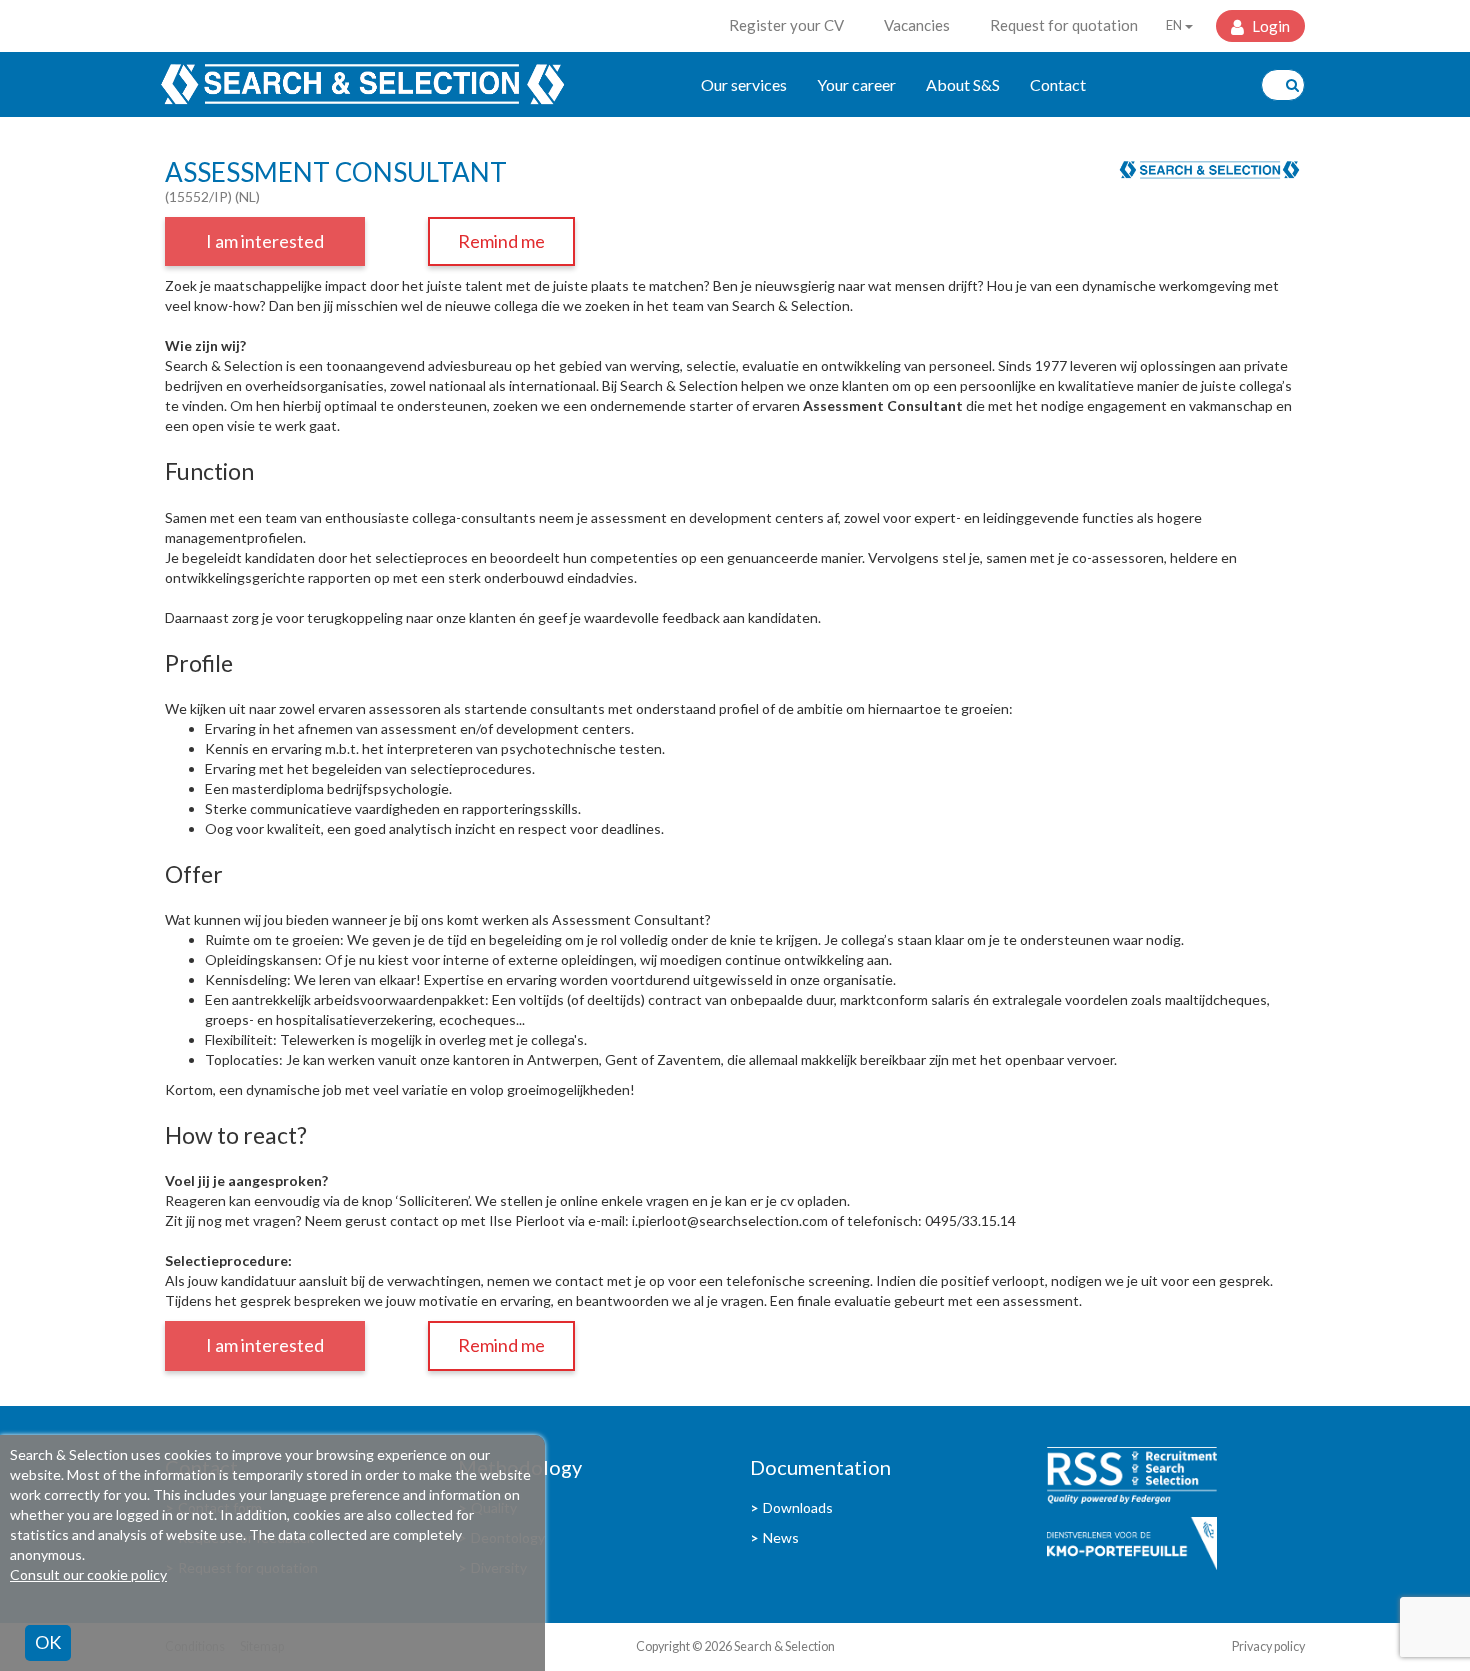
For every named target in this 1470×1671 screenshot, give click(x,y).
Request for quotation (1064, 25)
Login (1269, 26)
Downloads (798, 1507)
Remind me (501, 241)
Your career (856, 84)
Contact (1058, 84)
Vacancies (917, 25)
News (781, 1537)
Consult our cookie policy (88, 1574)
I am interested (265, 241)
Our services (744, 84)
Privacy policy (1268, 1646)
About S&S (963, 84)
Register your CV (786, 25)
